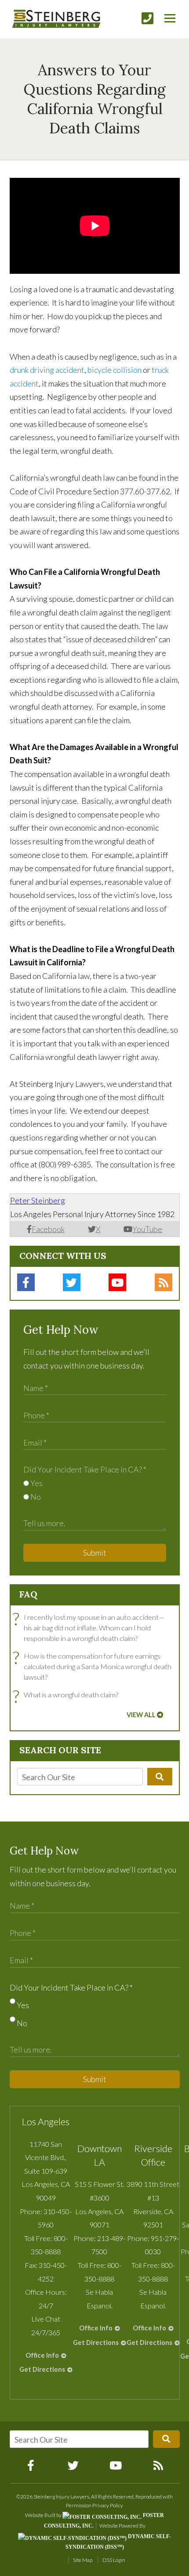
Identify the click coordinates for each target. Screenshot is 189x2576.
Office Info (42, 2355)
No (35, 1497)
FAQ (28, 1594)
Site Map (83, 2560)
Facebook (48, 1229)
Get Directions (42, 2369)
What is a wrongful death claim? (68, 1695)
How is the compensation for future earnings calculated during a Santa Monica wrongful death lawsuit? (94, 1666)
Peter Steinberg (38, 1200)
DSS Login (114, 2560)
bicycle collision (114, 370)
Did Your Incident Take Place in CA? (85, 1469)
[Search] (160, 1777)
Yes (36, 1483)
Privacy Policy (108, 2505)
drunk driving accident (47, 370)
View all (141, 1715)
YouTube (147, 1229)
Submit (95, 1553)
